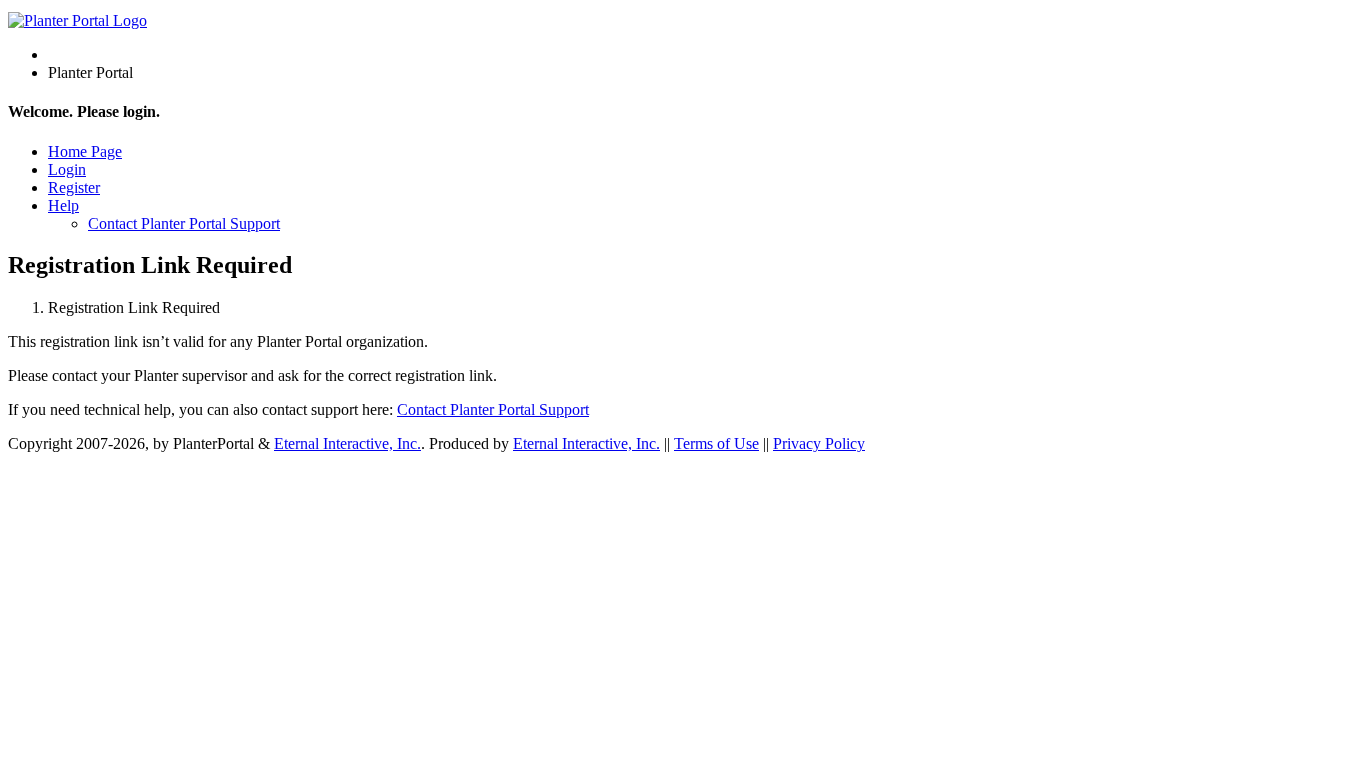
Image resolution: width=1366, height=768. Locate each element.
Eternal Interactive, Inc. (347, 443)
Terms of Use (716, 443)
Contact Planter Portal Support (184, 223)
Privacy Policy (819, 443)
